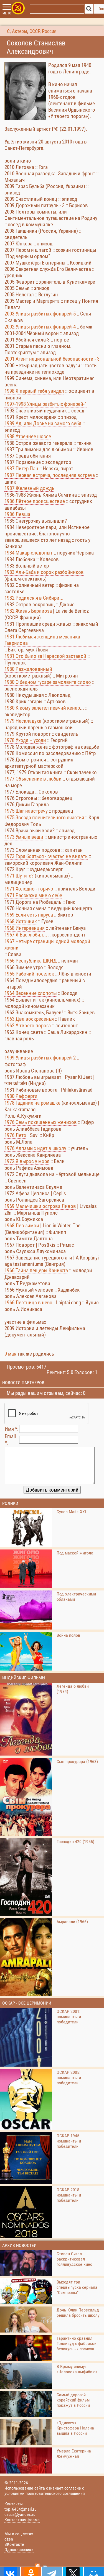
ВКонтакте (14, 2544)
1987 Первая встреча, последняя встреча (50, 475)
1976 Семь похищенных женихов (41, 1122)
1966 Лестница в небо (28, 1303)
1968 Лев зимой (22, 1226)
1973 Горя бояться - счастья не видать (46, 856)
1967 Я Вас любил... (26, 935)
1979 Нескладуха (23, 721)
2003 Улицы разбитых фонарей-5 (40, 314)
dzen (9, 2539)
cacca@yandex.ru (20, 2514)
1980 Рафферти (21, 1096)
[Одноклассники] (31, 2571)
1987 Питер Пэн (21, 469)
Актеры (20, 31)
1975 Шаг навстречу (26, 811)
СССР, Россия (43, 31)
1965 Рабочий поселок (29, 974)
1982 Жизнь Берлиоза (28, 611)
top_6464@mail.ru (21, 2509)
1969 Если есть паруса (29, 915)
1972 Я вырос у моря (27, 1161)
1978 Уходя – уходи (25, 740)
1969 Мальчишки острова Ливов (40, 1206)
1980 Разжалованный (28, 669)
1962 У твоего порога (28, 1026)
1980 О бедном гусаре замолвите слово (48, 682)
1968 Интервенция (25, 928)
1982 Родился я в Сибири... (34, 598)
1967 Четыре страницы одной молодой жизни (47, 945)
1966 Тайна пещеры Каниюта (36, 1270)
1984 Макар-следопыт (29, 553)
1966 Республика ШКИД (31, 961)
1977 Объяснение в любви (33, 779)
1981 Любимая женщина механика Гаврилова (42, 640)
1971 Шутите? (19, 876)
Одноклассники (19, 2550)
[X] (73, 2571)
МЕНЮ (7, 13)
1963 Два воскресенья (29, 1019)
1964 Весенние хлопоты (31, 993)
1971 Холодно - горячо (29, 889)
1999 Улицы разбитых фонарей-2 (40, 1058)
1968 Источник (21, 921)
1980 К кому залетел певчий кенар (42, 708)
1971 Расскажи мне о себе (33, 895)
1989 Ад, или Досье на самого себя (43, 423)
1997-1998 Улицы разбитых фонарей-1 (46, 404)
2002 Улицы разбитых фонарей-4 (40, 327)
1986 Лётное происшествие (35, 501)
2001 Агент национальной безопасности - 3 (52, 359)
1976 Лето (15, 1135)
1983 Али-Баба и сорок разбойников (44, 572)
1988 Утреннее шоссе (28, 436)
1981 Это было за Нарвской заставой (45, 656)
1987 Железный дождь (29, 488)
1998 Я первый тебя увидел (34, 391)
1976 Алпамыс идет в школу (35, 1148)
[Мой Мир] (94, 2571)
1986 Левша (17, 514)
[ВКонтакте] (10, 2571)
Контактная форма (22, 2520)
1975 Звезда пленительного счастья (44, 818)
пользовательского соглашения (55, 2493)
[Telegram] (52, 2571)
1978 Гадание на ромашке (32, 1103)
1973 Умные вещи (24, 837)
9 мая (10, 1354)
